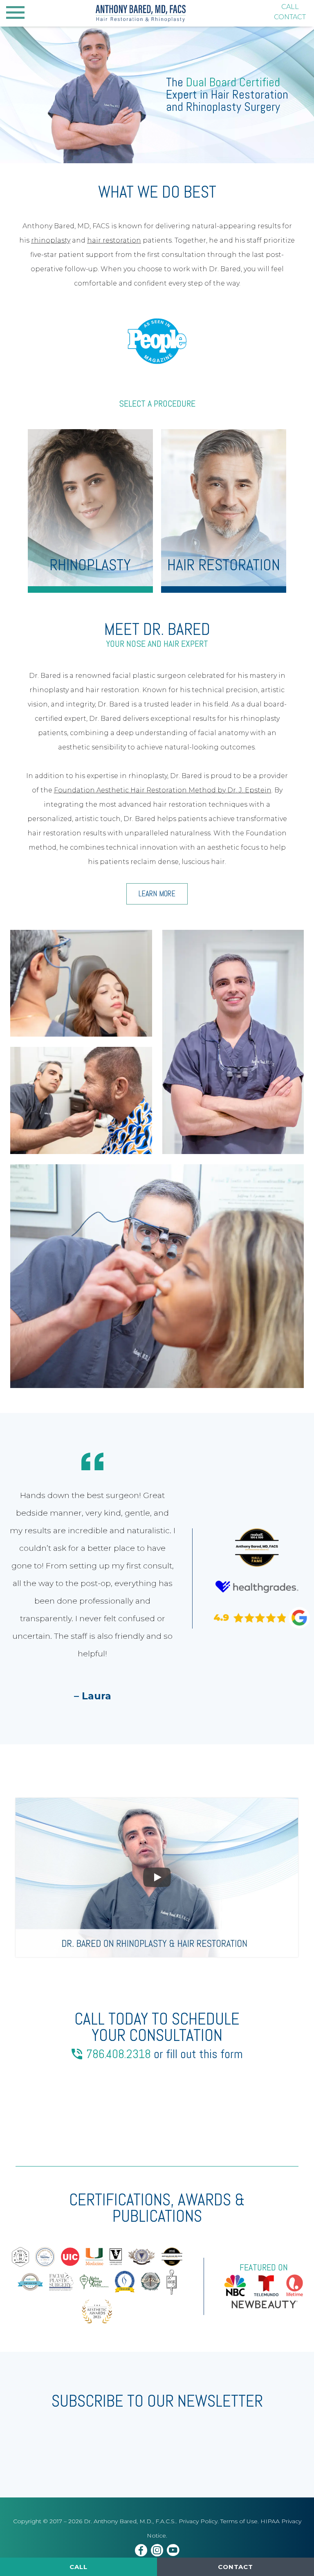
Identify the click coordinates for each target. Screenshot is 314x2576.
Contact (235, 2567)
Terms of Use (239, 2521)
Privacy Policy (198, 2521)
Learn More (157, 894)
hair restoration (114, 240)
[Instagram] (157, 2551)
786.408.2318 (119, 2054)
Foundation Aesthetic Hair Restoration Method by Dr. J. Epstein (163, 790)
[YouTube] (173, 2551)
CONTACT (290, 17)
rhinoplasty (51, 240)
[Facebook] (141, 2551)
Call (78, 2567)
